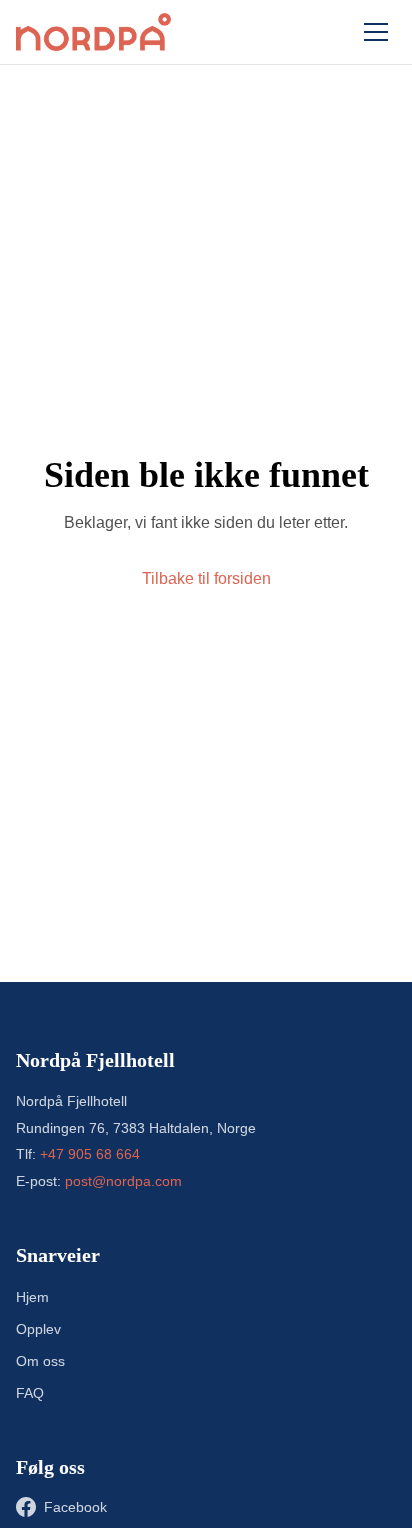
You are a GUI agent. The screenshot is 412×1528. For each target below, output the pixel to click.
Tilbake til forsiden (206, 578)
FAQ (30, 1393)
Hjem (32, 1297)
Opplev (38, 1329)
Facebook (75, 1507)
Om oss (40, 1361)
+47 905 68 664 (90, 1154)
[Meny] (376, 32)
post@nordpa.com (123, 1181)
